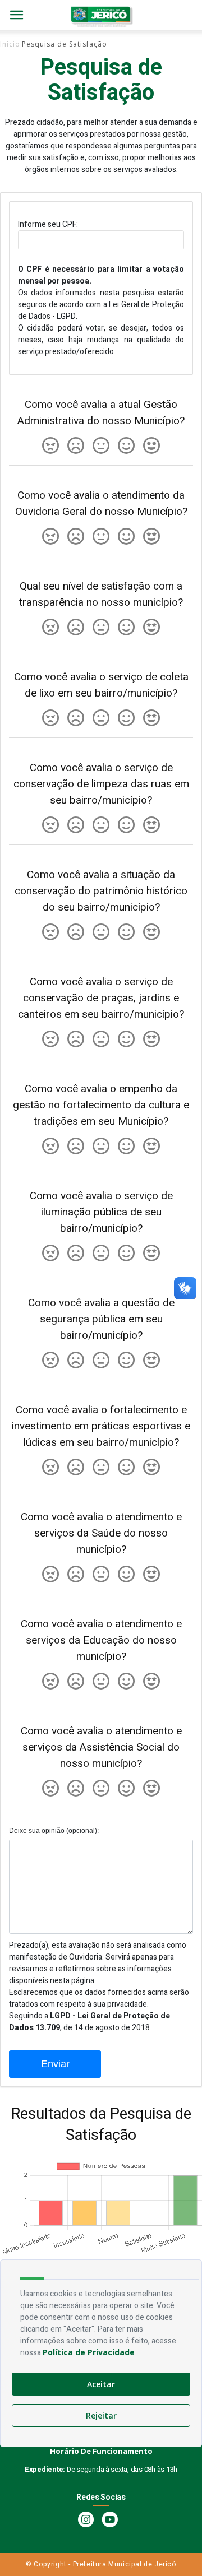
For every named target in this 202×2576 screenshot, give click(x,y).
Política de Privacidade (89, 2352)
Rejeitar (101, 2415)
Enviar (55, 2064)
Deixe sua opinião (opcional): (54, 1831)
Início (10, 44)
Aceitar (101, 2384)
